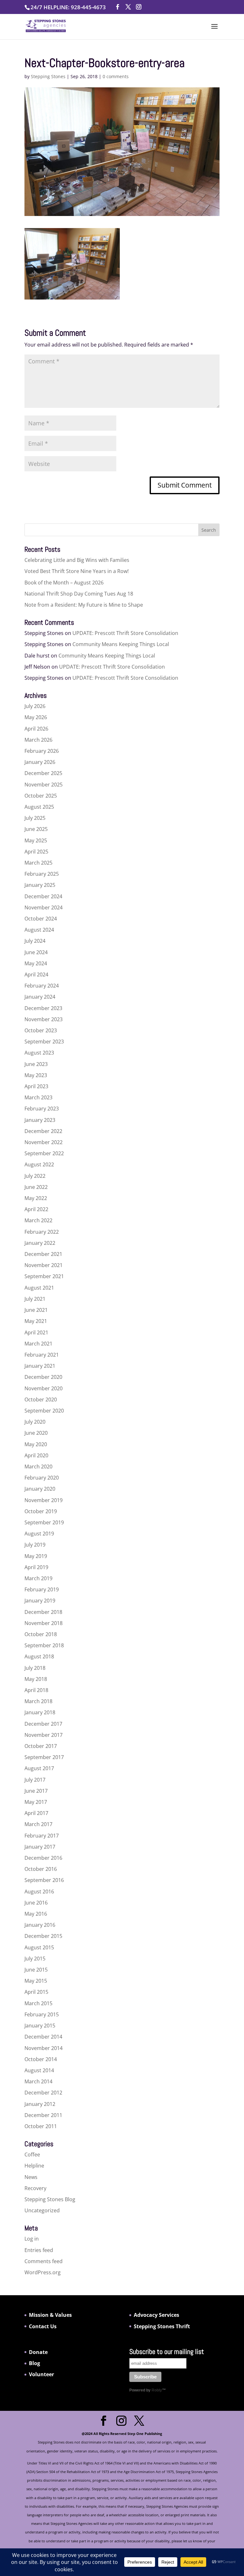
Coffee (32, 2155)
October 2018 (41, 1634)
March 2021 (38, 1344)
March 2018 (38, 1701)
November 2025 (44, 785)
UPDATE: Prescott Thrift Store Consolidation (125, 633)
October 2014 (41, 2059)
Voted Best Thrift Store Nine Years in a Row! (77, 571)
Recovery (35, 2188)
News (31, 2177)
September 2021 (44, 1276)
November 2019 (44, 1500)
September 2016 (44, 1880)
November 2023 (44, 1019)
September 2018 (44, 1645)
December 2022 (43, 1131)
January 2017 (40, 1847)
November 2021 (44, 1265)
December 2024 (43, 896)
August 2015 (39, 1947)
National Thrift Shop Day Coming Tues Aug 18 (79, 594)
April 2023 (36, 1086)
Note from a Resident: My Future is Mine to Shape (84, 605)
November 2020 (44, 1388)
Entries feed (39, 2250)
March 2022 (38, 1220)
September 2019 (44, 1522)
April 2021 (36, 1332)
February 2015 (42, 2014)
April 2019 (36, 1567)
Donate (38, 2352)
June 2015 (36, 1970)
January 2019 (40, 1601)
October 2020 (41, 1399)
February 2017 (42, 1836)
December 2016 (43, 1858)
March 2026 (38, 740)
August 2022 (39, 1164)
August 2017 (39, 1768)
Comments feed (44, 2261)
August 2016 (39, 1892)
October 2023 (41, 1030)
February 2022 (42, 1232)
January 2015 (40, 2026)
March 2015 (38, 2003)
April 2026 (36, 729)
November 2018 (44, 1623)
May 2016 (36, 1914)
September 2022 (44, 1153)
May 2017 (36, 1802)
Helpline (34, 2166)
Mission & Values (50, 2315)
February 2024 (42, 986)
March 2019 (38, 1578)
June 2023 (36, 1064)
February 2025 (42, 874)
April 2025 (36, 852)
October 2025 (41, 796)
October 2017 (41, 1746)
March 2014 (38, 2081)
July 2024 (35, 941)
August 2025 (39, 807)
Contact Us (43, 2326)
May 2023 (36, 1075)
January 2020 (40, 1489)
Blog (34, 2363)
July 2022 (35, 1176)
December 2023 (43, 1008)
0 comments (116, 76)
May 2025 (36, 840)
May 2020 (36, 1444)
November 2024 (44, 907)
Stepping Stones (48, 76)
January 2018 (40, 1712)
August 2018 (39, 1656)
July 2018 (35, 1668)
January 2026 (40, 762)
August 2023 (39, 1053)
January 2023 (40, 1120)
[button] (214, 30)
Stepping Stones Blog (50, 2199)
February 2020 (42, 1478)
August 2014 (39, 2070)
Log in (32, 2239)
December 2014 (43, 2037)
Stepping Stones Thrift (162, 2326)
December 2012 (43, 2093)
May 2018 (36, 1679)
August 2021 (39, 1288)
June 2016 (36, 1903)
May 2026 (36, 717)
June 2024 (36, 952)
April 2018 (36, 1690)
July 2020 (35, 1422)
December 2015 (43, 1936)
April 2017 (36, 1813)
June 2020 (36, 1433)
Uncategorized (42, 2210)
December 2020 (43, 1377)
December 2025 (43, 773)
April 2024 (36, 974)
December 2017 (43, 1724)
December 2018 (43, 1612)
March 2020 (38, 1467)
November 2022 (44, 1142)
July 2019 (35, 1545)
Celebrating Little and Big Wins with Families (77, 560)
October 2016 (41, 1869)
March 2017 (38, 1824)
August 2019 (39, 1534)
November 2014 (44, 2048)
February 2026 (42, 751)
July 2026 (35, 706)
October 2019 (41, 1511)
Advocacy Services (156, 2315)
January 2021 (40, 1366)
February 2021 (42, 1355)
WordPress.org (43, 2272)
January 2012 (40, 2104)
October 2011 (41, 2126)
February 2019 (42, 1589)
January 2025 (40, 885)
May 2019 (36, 1556)
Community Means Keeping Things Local (121, 644)
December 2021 (43, 1254)
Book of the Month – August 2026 (64, 583)
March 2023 (38, 1097)
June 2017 (36, 1791)
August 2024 (39, 930)
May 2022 (36, 1198)
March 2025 (38, 863)
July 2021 (35, 1299)
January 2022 (40, 1243)
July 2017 (35, 1780)
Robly (157, 2390)
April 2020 (36, 1455)
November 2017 (44, 1735)
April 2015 (36, 1992)
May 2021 (36, 1321)
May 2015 (36, 1981)
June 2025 (36, 829)
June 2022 (36, 1187)
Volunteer (41, 2374)
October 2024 (41, 919)
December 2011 (43, 2115)
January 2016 (40, 1925)
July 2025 (35, 818)
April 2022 (36, 1209)
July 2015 (35, 1959)
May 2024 (36, 963)
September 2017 (44, 1757)
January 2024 (40, 997)
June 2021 (36, 1310)
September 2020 (44, 1411)
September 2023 (44, 1042)
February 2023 (42, 1109)
